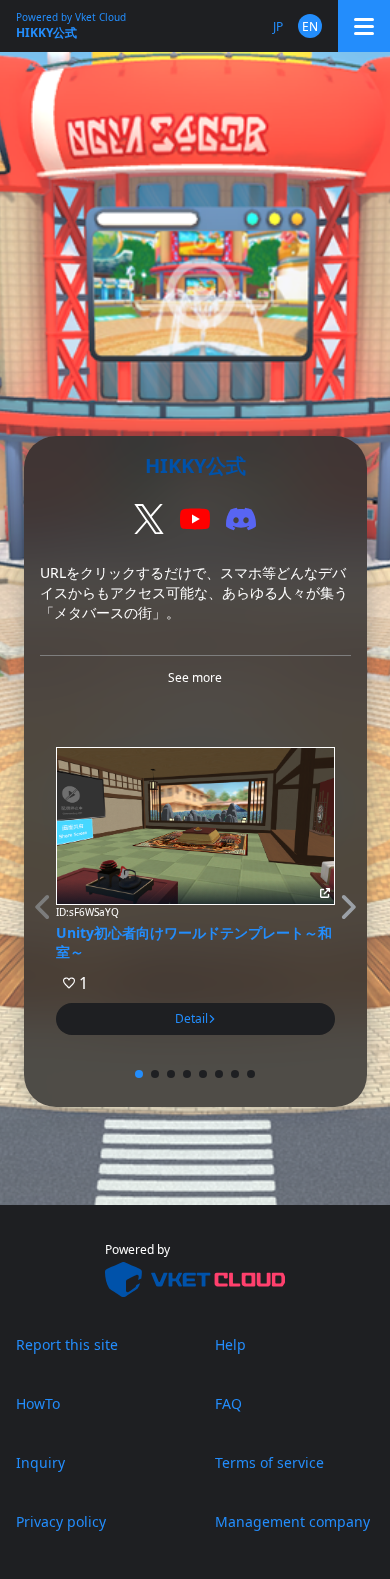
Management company (292, 1521)
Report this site (67, 1344)
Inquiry (40, 1462)
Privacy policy (61, 1521)
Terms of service (269, 1462)
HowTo (38, 1403)
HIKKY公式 (46, 32)
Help (230, 1344)
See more (195, 677)
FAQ (228, 1403)
